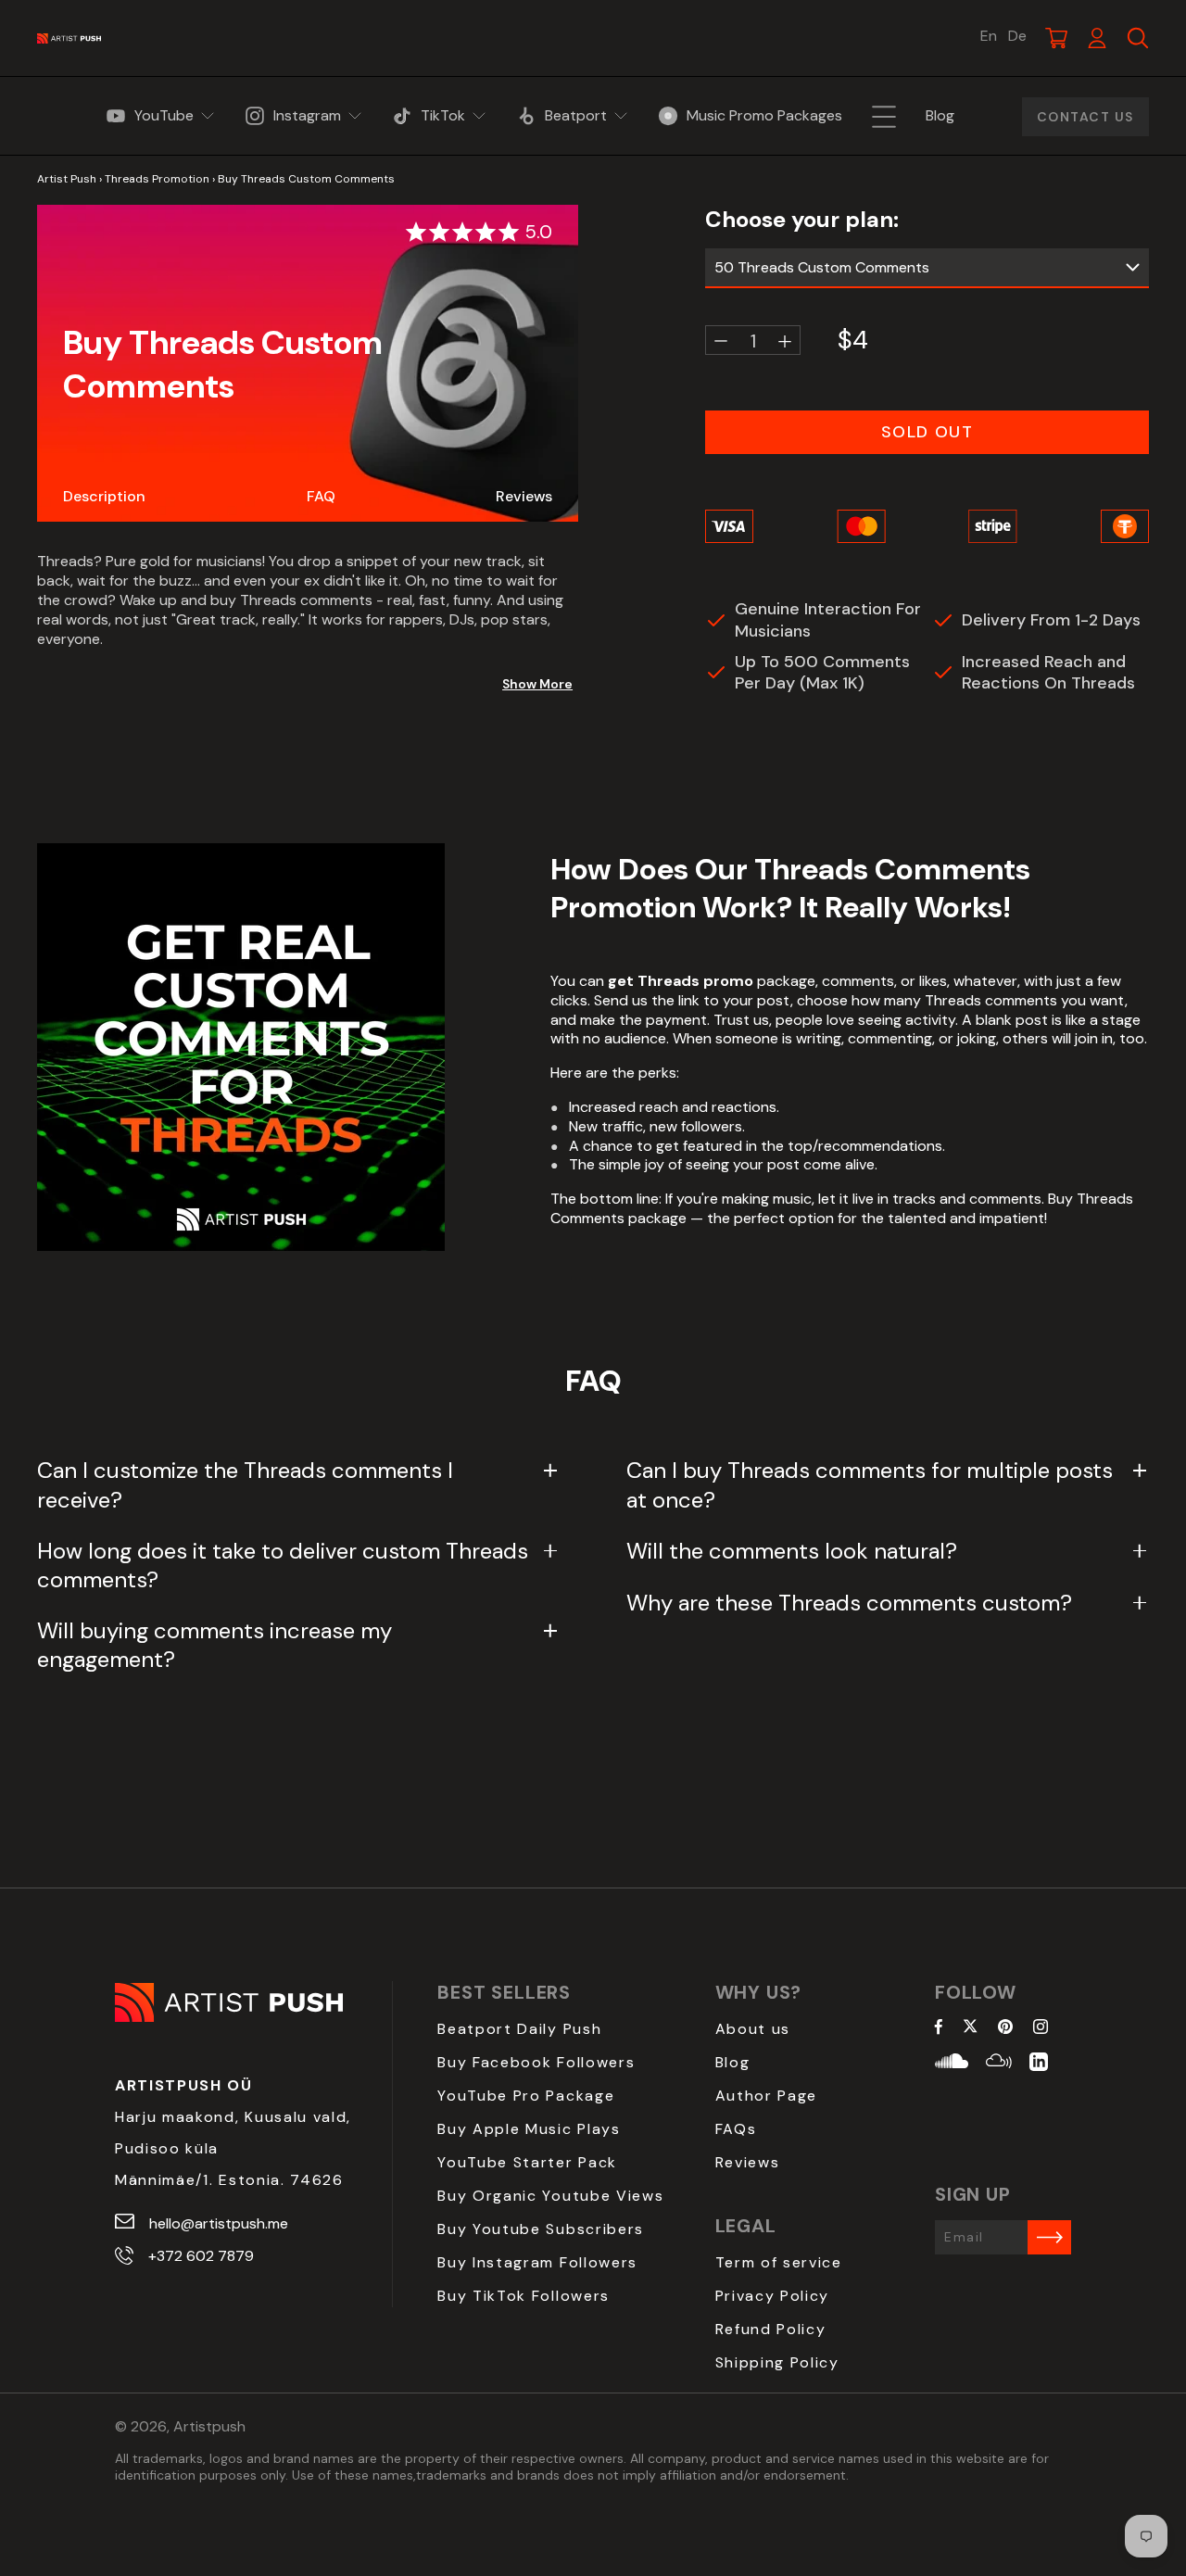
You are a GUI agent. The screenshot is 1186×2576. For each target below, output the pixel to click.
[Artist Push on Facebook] (939, 2028)
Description (104, 496)
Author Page (766, 2096)
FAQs (736, 2129)
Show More (537, 683)
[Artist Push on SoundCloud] (952, 2064)
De (1017, 36)
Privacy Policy (773, 2296)
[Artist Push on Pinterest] (1005, 2028)
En (989, 36)
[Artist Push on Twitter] (971, 2028)
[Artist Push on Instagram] (1041, 2028)
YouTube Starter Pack (527, 2162)
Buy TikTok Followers (524, 2296)
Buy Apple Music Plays (529, 2129)
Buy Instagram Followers (537, 2262)
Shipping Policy (777, 2362)
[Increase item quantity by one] (785, 341)
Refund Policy (771, 2329)
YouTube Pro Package (526, 2096)
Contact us (1085, 117)
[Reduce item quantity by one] (721, 341)
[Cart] (1056, 38)
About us (753, 2029)
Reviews (524, 496)
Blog (733, 2062)
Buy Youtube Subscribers (541, 2229)
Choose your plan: (802, 219)
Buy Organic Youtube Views (550, 2196)
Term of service (779, 2262)
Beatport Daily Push (519, 2029)
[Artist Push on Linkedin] (1039, 2064)
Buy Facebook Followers (536, 2062)
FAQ (321, 496)
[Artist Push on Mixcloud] (999, 2064)
